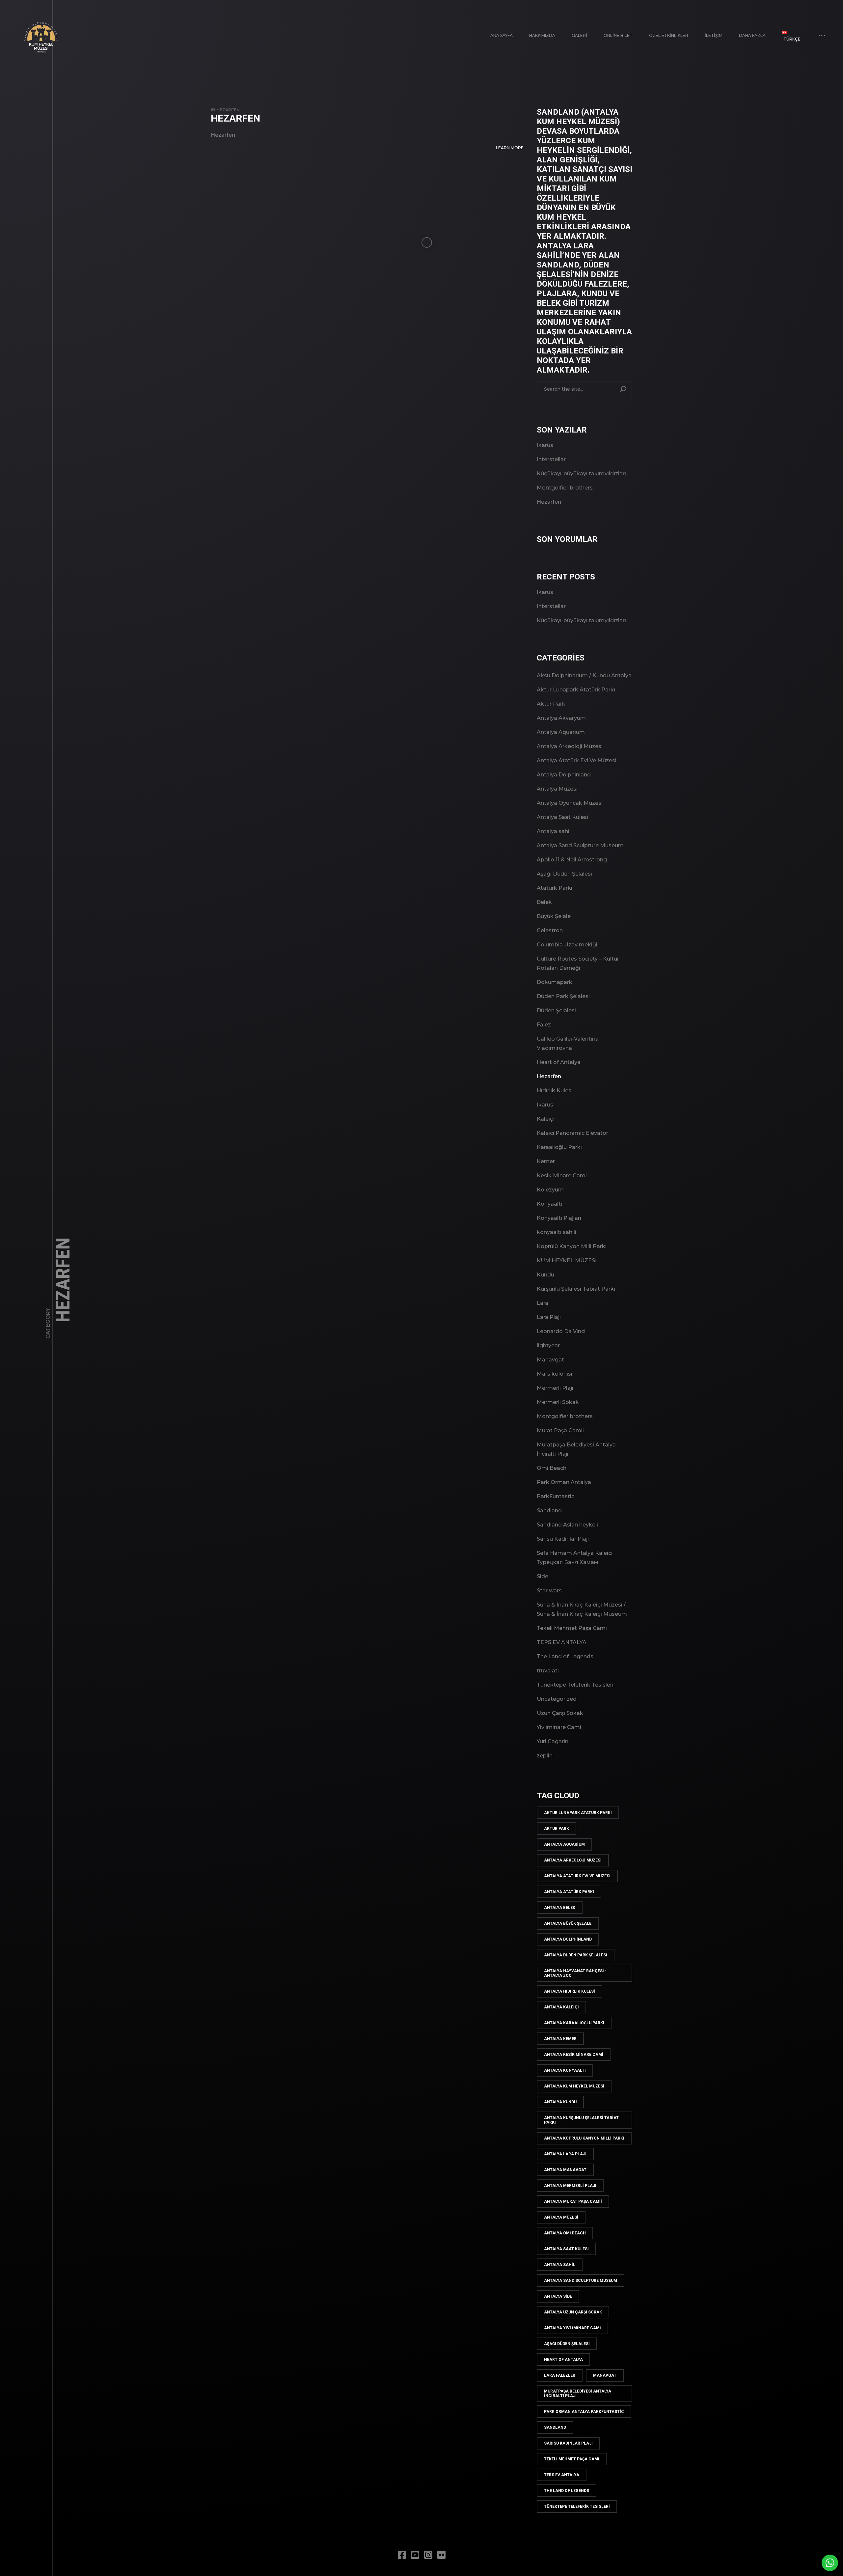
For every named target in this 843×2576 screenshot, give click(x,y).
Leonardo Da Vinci (561, 1331)
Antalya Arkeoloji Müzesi (570, 746)
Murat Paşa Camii (560, 1430)
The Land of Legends (565, 1656)
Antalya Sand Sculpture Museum (580, 845)
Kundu (545, 1275)
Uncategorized (557, 1699)
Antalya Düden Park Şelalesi (576, 1955)
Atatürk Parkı (555, 888)
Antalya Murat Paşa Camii (573, 2201)
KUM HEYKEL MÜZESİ (567, 1260)
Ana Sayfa (502, 35)
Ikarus (545, 445)
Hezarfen (228, 110)
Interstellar (551, 459)
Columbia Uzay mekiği (567, 945)
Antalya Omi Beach (565, 2233)
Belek (544, 902)
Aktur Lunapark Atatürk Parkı (576, 690)
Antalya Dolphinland (564, 775)
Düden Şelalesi (556, 1010)
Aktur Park (551, 704)
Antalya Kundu (560, 2102)
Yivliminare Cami (559, 1727)
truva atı (548, 1671)
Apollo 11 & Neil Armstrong (572, 860)
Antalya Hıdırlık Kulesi (570, 1991)
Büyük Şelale (554, 916)
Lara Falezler (560, 2375)
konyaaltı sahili (557, 1232)
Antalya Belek (560, 1908)
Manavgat (550, 1360)
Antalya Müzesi (557, 789)
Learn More (510, 148)
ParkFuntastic (556, 1496)
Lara (543, 1303)
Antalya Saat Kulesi (562, 817)
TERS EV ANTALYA (562, 1642)
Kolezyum (550, 1190)
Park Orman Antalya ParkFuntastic (584, 2412)
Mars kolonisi (555, 1374)
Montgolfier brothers (565, 488)
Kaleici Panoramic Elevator (572, 1133)
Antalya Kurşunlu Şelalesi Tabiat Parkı (581, 2120)
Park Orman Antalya (564, 1482)
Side (543, 1576)
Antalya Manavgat (565, 2170)
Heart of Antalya (559, 1062)
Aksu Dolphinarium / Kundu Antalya (584, 675)
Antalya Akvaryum (561, 718)
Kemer (546, 1161)
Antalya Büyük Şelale (568, 1923)
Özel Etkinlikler (669, 35)
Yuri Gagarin (553, 1741)
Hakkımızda (542, 35)
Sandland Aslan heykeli (567, 1525)
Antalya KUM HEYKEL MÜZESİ (574, 2086)
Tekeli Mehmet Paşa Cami (572, 1628)
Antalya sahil (554, 831)
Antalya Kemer (560, 2039)
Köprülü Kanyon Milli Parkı (572, 1246)
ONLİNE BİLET (618, 35)
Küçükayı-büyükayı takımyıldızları (581, 474)
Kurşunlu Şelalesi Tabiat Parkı (576, 1289)
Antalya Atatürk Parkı (569, 1892)
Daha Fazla (752, 35)
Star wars (549, 1591)
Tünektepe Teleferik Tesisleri (575, 1685)
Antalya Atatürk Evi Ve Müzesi (577, 760)
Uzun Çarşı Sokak (560, 1713)
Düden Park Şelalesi (563, 996)
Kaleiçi (546, 1119)
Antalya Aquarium (561, 732)
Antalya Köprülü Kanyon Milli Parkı (584, 2138)
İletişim (714, 35)
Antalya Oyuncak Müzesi (570, 803)
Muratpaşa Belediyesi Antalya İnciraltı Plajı (578, 2394)
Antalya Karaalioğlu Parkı (574, 2023)
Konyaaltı (549, 1204)
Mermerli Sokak (558, 1402)
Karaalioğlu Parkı (559, 1147)
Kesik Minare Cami (562, 1176)
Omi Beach (552, 1468)
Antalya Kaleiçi (561, 2007)
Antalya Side (558, 2296)
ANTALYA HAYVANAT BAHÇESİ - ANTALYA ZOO (575, 1973)
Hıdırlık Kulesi (555, 1091)
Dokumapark (555, 982)
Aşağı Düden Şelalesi (564, 874)
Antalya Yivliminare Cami (572, 2328)
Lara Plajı (549, 1317)
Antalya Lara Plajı (565, 2154)
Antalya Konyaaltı (565, 2070)
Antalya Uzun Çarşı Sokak (573, 2312)
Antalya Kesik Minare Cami (574, 2055)
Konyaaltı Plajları (559, 1218)
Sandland (549, 1511)
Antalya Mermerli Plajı (570, 2186)
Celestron (550, 930)
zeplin (545, 1756)
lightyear (548, 1345)
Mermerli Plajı (555, 1388)
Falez (544, 1025)
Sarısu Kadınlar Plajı (563, 1539)
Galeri (579, 35)
